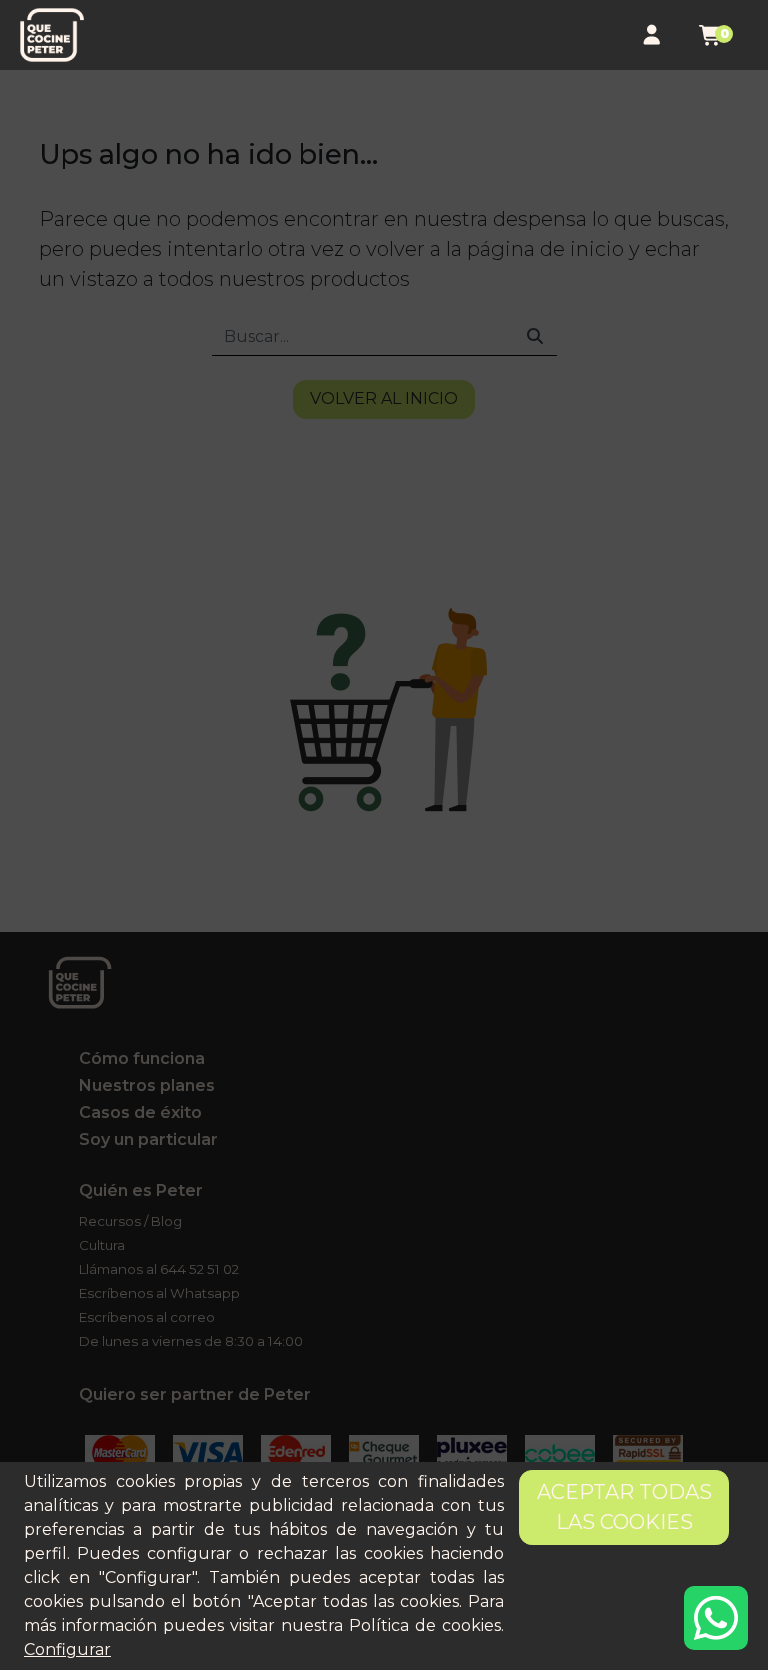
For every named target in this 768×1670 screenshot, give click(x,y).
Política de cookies (425, 1625)
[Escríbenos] (716, 1618)
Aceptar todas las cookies (624, 1507)
